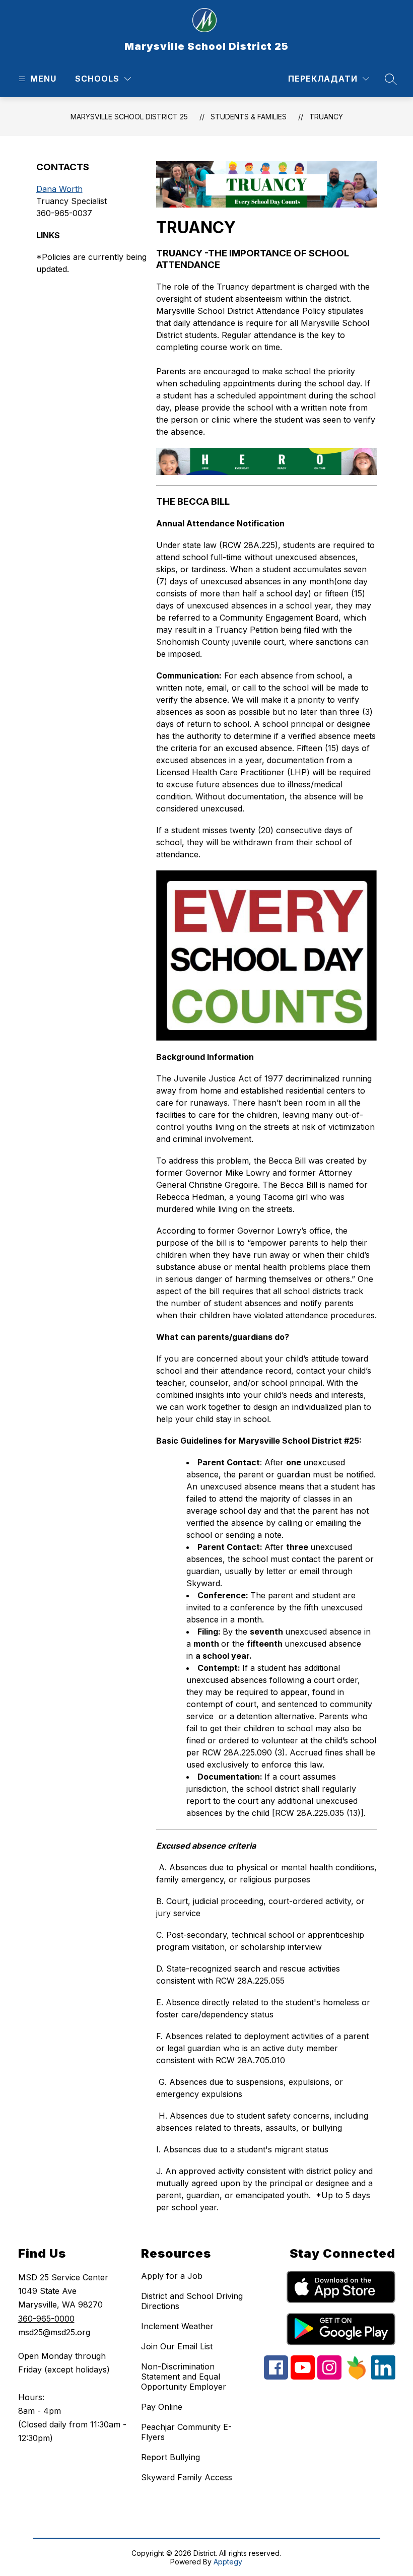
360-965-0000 (46, 2319)
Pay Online (162, 2407)
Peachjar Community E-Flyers (186, 2432)
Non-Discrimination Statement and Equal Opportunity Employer (184, 2377)
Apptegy (228, 2562)
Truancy (326, 117)
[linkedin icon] (383, 2377)
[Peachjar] (356, 2377)
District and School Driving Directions (192, 2301)
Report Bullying (170, 2457)
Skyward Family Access (187, 2477)
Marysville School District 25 (129, 117)
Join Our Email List (177, 2346)
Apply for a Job (172, 2276)
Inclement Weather (177, 2326)
